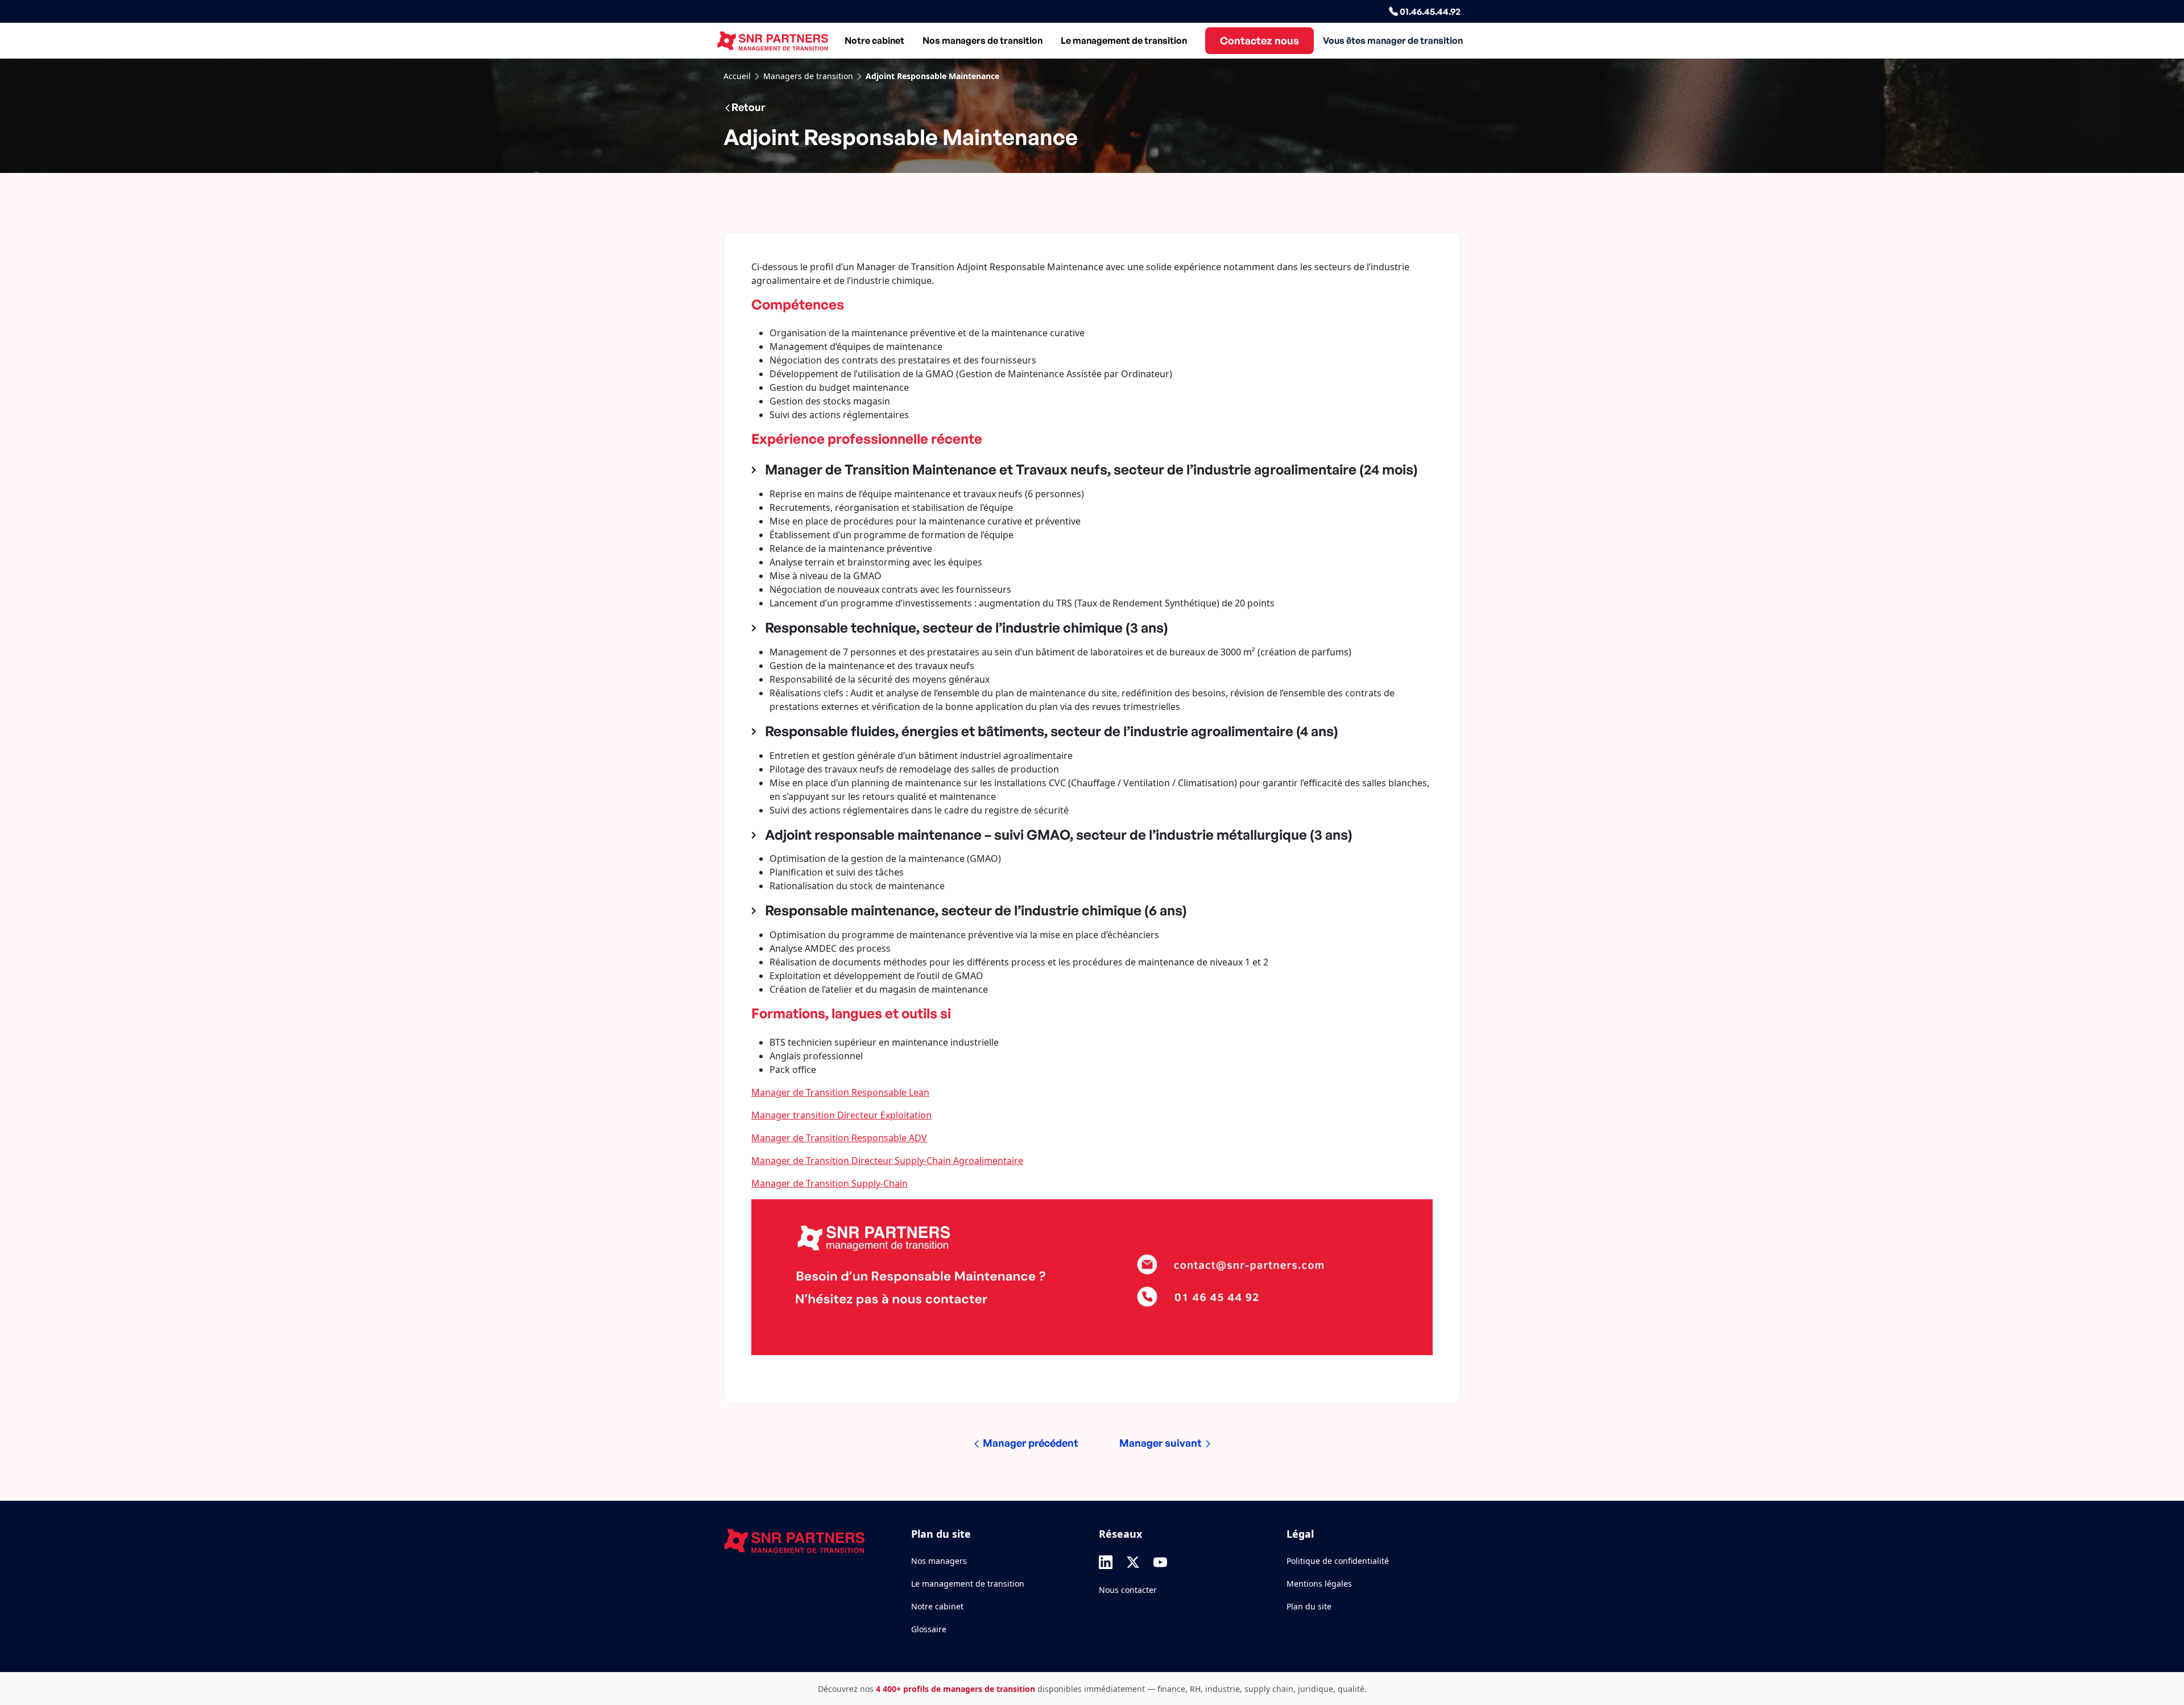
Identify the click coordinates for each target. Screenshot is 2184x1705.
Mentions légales (1319, 1584)
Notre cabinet (874, 40)
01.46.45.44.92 (1429, 11)
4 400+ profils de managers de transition (955, 1689)
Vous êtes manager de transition (1393, 40)
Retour (748, 107)
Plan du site (1309, 1606)
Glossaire (929, 1629)
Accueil (737, 76)
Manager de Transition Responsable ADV (839, 1138)
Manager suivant (1162, 1443)
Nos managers (939, 1561)
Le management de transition (1124, 40)
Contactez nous (1259, 40)
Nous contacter (1128, 1590)
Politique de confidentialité (1338, 1561)
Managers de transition (808, 76)
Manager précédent (1029, 1443)
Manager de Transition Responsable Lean (840, 1092)
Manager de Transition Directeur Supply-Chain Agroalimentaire (887, 1161)
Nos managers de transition (983, 40)
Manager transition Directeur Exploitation (841, 1115)
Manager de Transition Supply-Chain (830, 1183)
